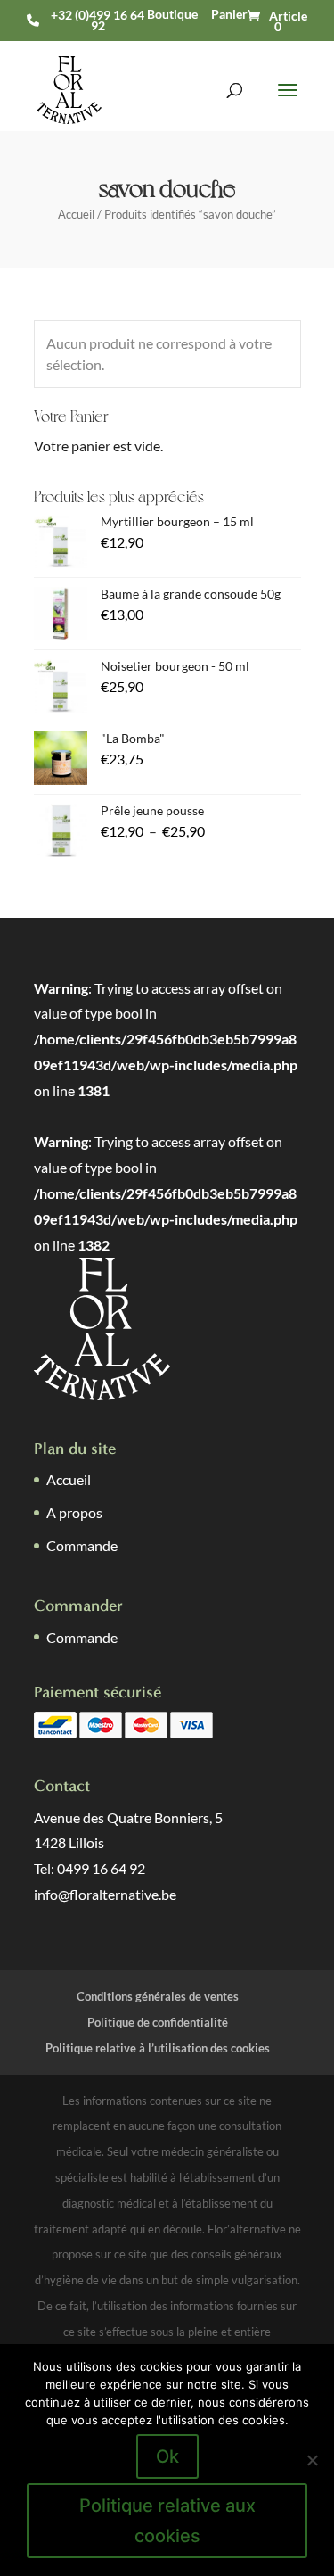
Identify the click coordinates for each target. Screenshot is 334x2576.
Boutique (172, 14)
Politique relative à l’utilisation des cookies (158, 2048)
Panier (229, 14)
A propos (74, 1512)
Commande (82, 1545)
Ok (167, 2456)
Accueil (76, 214)
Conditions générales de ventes (158, 1996)
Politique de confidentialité (158, 2022)
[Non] (312, 2460)
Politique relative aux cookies (167, 2521)
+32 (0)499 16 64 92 (98, 21)
